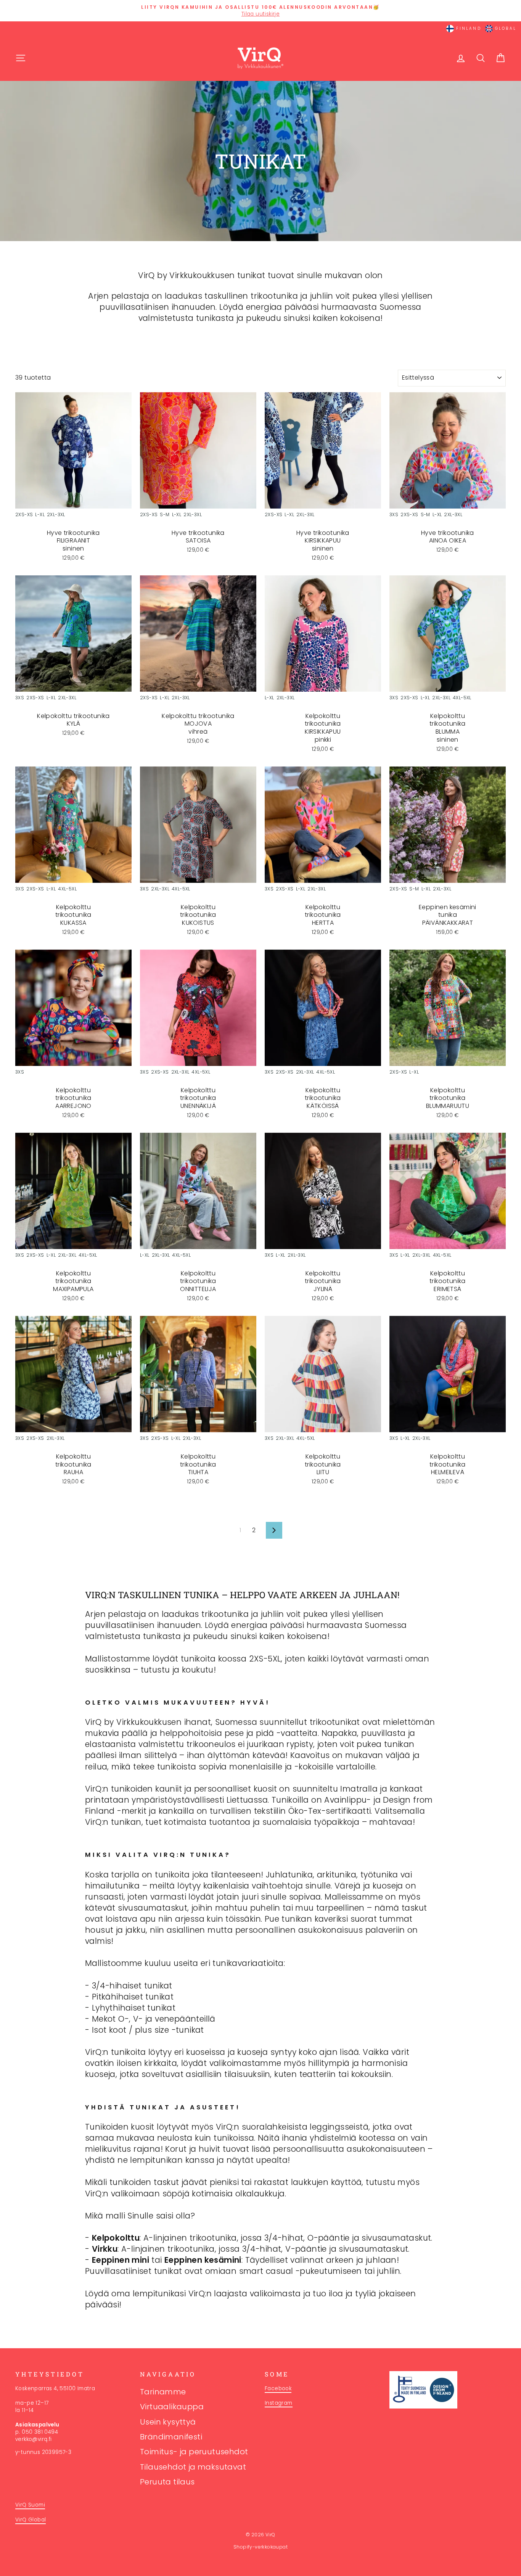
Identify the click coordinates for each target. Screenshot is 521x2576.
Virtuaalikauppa (172, 2407)
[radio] (24, 516)
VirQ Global (31, 2520)
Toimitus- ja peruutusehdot (194, 2452)
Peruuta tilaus (167, 2482)
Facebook (278, 2388)
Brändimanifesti (171, 2437)
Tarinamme (163, 2392)
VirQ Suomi (30, 2505)
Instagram (279, 2403)
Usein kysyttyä (168, 2422)
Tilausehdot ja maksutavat (193, 2467)
